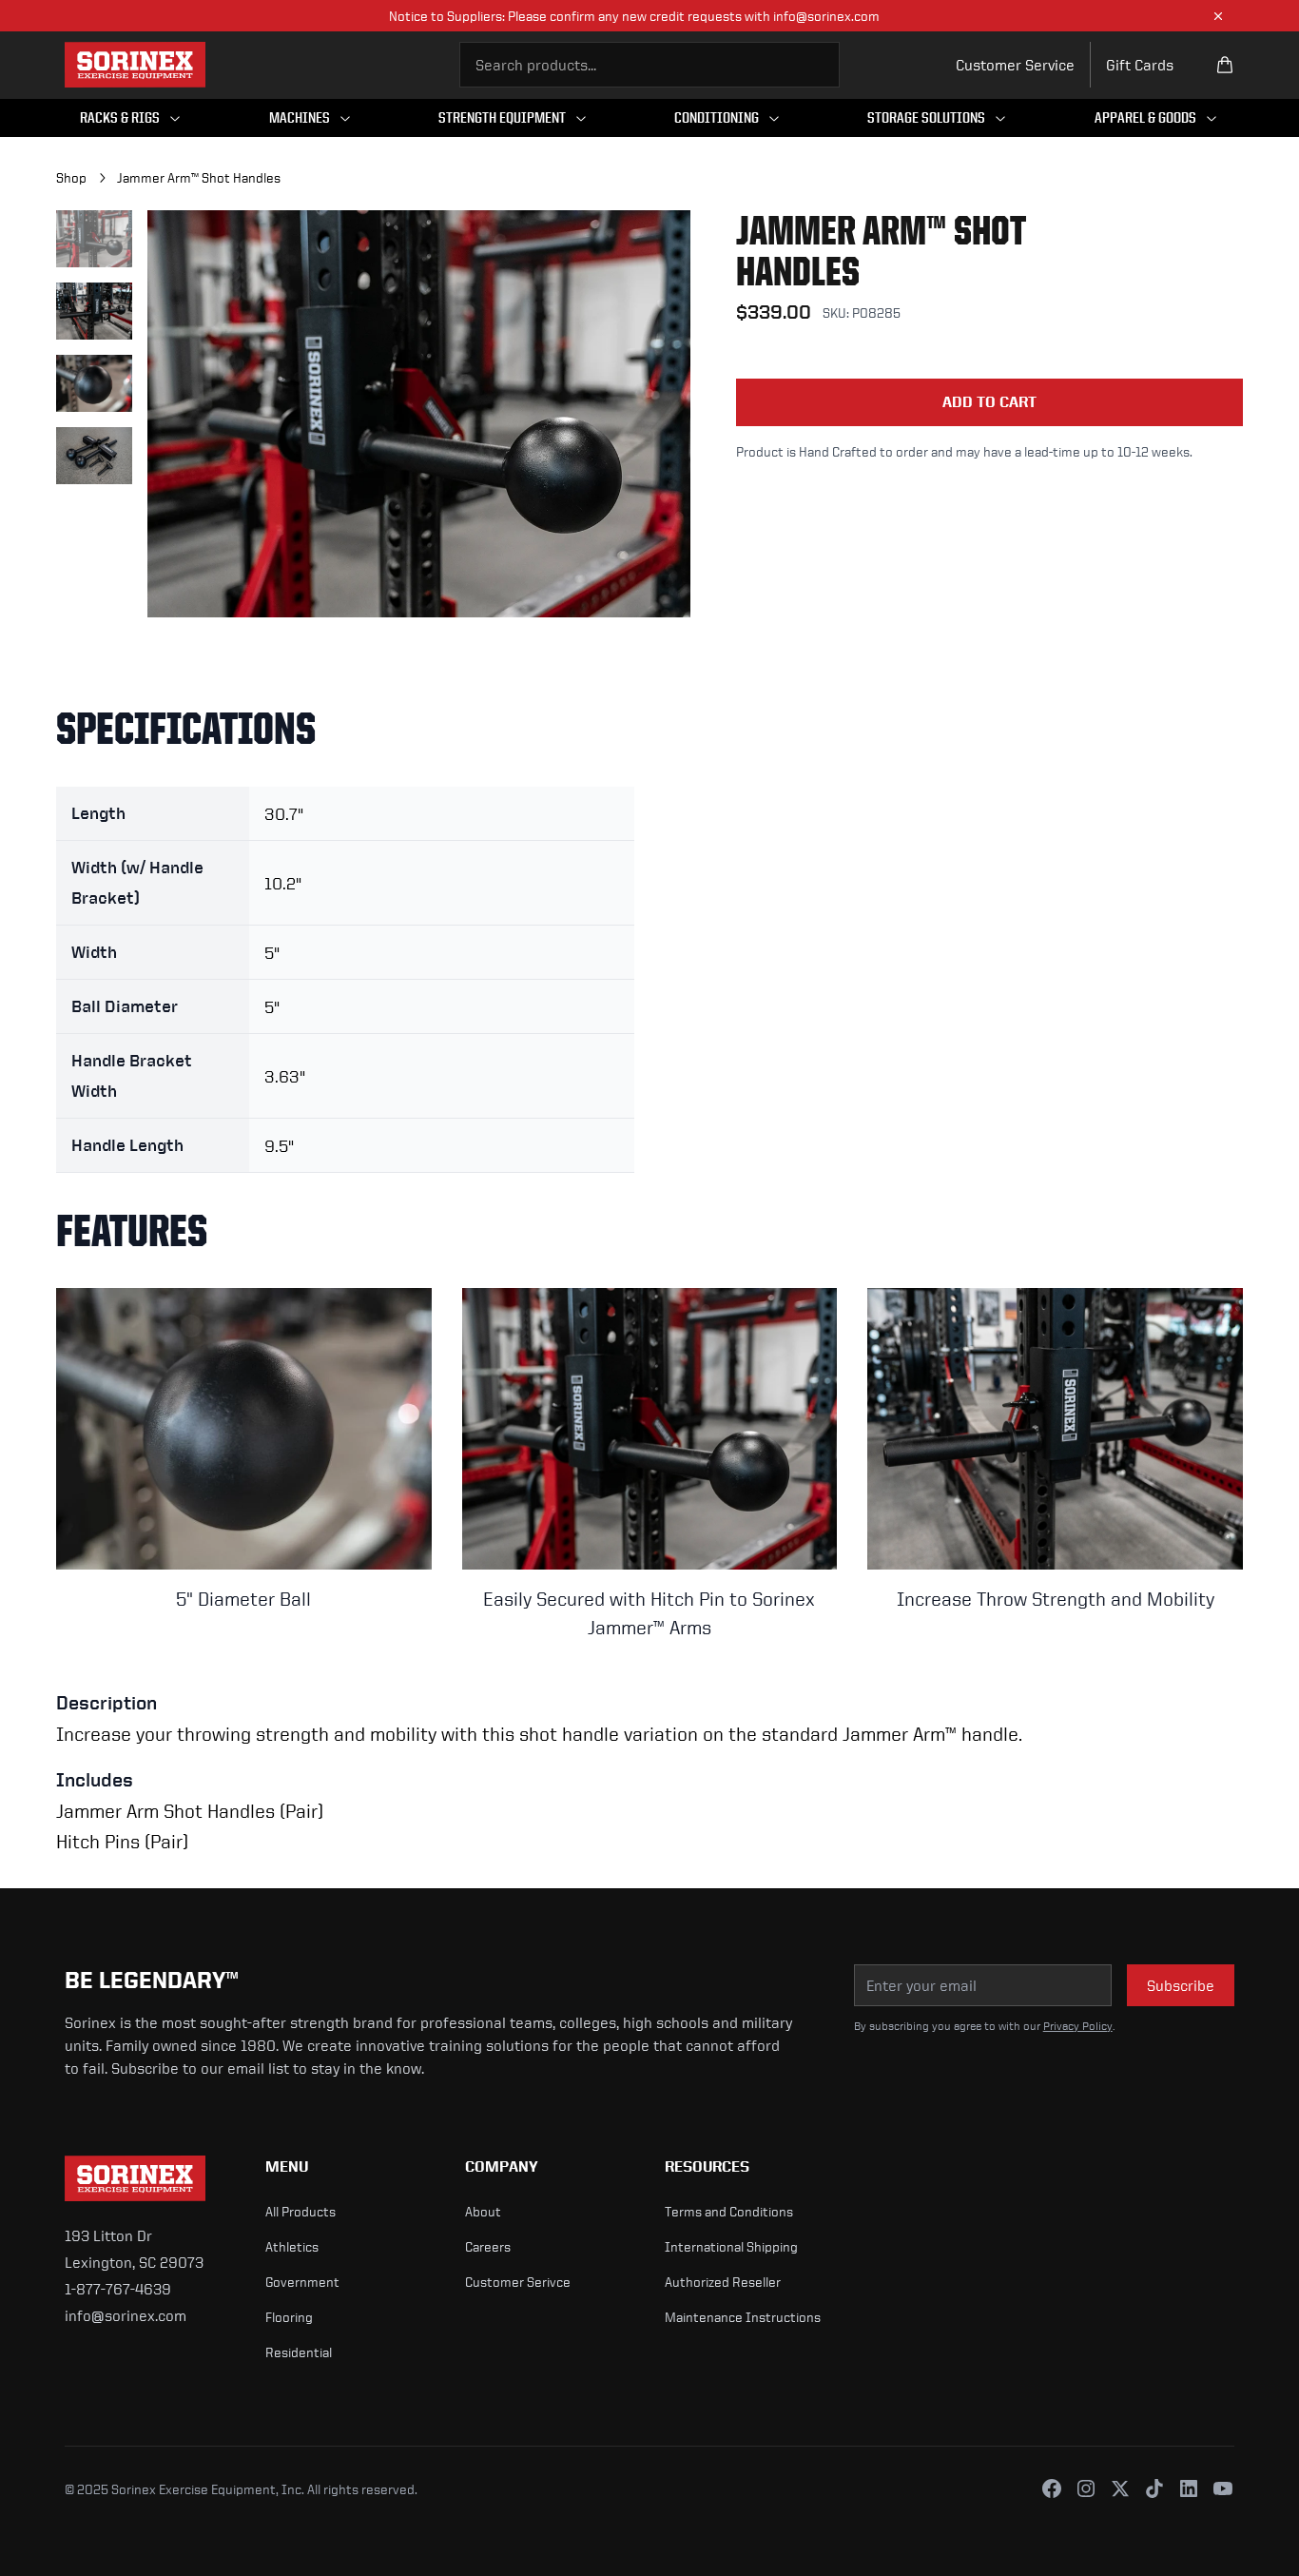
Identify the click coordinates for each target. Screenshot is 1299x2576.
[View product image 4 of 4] (94, 456)
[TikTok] (1154, 2488)
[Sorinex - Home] (135, 65)
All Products (301, 2211)
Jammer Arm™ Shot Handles (199, 177)
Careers (488, 2246)
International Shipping (731, 2246)
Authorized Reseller (723, 2282)
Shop (71, 177)
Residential (299, 2352)
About (483, 2211)
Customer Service (1015, 65)
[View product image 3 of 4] (94, 383)
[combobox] (649, 65)
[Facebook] (1052, 2488)
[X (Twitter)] (1120, 2488)
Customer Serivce (518, 2282)
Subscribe (1181, 1985)
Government (302, 2282)
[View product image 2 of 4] (94, 311)
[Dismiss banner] (1218, 16)
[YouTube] (1223, 2488)
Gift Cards (1140, 65)
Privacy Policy (1078, 2026)
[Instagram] (1086, 2488)
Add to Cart (989, 402)
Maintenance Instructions (743, 2317)
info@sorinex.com (126, 2315)
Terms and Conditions (729, 2211)
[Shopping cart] (1225, 65)
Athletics (292, 2246)
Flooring (289, 2317)
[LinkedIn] (1189, 2488)
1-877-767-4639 (118, 2289)
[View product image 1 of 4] (94, 239)
